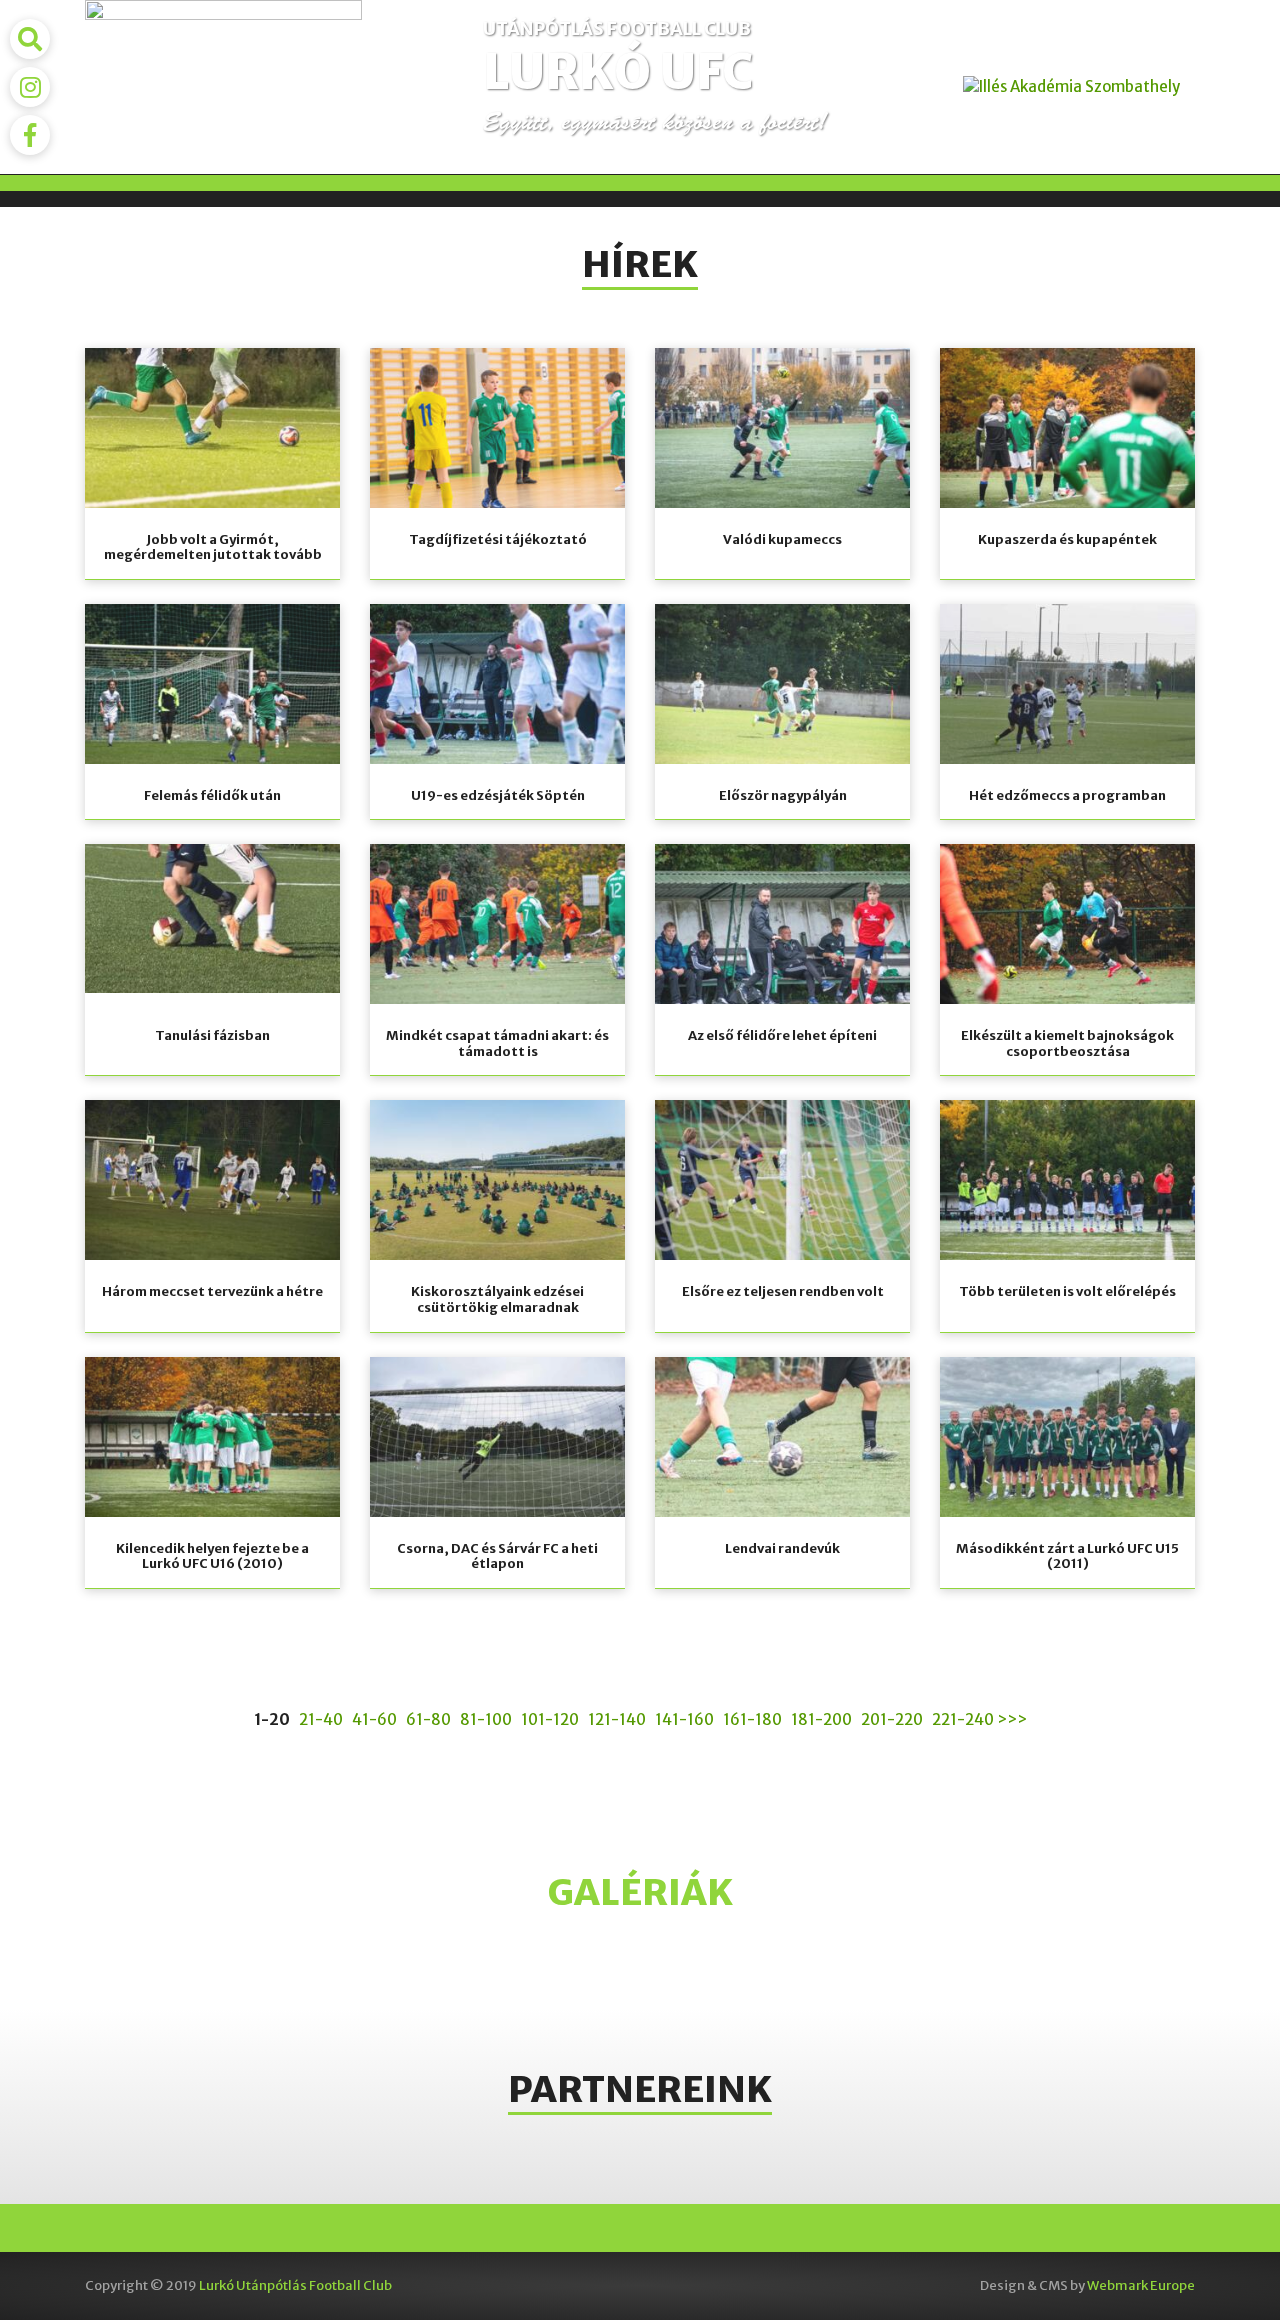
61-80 (428, 1719)
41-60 (374, 1719)
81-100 (486, 1719)
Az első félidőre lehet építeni (782, 1035)
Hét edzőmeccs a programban (1067, 795)
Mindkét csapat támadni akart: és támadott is (497, 1043)
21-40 (321, 1719)
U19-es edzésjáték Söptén (498, 795)
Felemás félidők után (212, 795)
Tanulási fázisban (212, 1035)
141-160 (684, 1719)
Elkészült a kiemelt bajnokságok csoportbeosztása (1067, 1043)
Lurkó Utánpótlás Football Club (295, 2285)
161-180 (752, 1719)
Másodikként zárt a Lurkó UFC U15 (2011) (1067, 1556)
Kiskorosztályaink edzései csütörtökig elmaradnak (497, 1299)
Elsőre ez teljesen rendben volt (783, 1291)
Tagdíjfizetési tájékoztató (498, 539)
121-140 (617, 1719)
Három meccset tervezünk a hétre (212, 1291)
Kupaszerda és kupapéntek (1067, 539)
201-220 (892, 1719)
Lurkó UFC (618, 72)
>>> (1012, 1719)
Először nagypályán (783, 795)
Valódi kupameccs (782, 539)
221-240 (963, 1719)
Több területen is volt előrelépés (1067, 1291)
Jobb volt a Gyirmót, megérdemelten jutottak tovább (213, 547)
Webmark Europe (1141, 2285)
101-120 (550, 1719)
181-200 (821, 1719)
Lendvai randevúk (782, 1548)
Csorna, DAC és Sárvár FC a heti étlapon (497, 1556)
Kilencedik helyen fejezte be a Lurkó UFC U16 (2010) (212, 1556)
